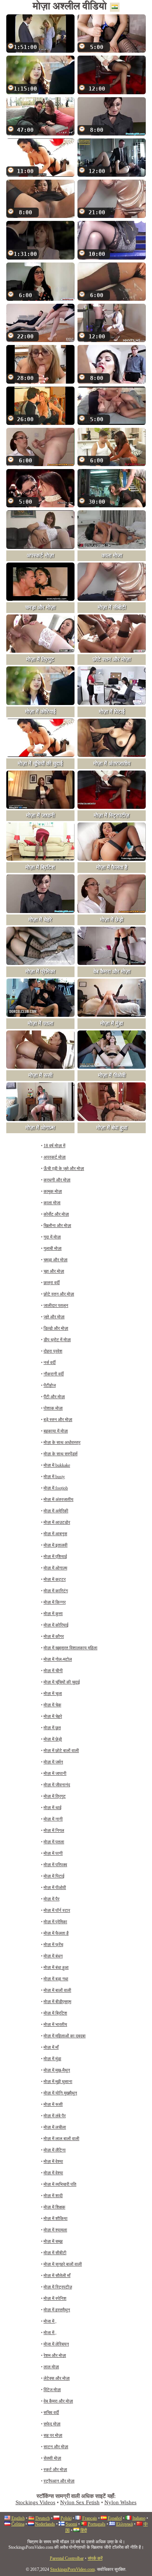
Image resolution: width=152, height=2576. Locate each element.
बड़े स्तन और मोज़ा (58, 1420)
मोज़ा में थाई (53, 1808)
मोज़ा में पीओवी (55, 1888)
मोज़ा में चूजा (53, 1694)
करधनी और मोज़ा (57, 1180)
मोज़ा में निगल (54, 1830)
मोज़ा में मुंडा (52, 2059)
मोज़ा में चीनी (53, 1671)
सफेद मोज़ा (52, 2424)
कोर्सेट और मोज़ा (56, 1214)
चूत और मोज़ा (54, 1271)
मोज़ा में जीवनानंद (57, 1785)
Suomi (71, 2524)
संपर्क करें (95, 2558)
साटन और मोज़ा (56, 2447)
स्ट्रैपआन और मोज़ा (59, 2481)
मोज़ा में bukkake (57, 1465)
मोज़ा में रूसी (53, 2104)
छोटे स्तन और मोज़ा (59, 1294)
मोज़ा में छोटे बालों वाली (61, 1751)
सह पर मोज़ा (53, 2435)
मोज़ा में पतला (54, 1842)
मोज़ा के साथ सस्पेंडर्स (61, 1454)
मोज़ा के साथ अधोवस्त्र (62, 1442)
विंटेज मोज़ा (52, 2390)
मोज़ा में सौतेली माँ (57, 2276)
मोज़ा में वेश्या (53, 2161)
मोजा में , (50, 2321)
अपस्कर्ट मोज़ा (55, 1157)
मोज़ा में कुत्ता (53, 1614)
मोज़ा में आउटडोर (57, 1522)
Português (97, 2524)
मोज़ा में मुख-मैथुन (57, 2070)
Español (115, 2518)
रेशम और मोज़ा (55, 2355)
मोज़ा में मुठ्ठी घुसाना (58, 2082)
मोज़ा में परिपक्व (55, 1865)
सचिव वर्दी (51, 2413)
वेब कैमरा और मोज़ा (58, 2401)
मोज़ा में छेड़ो (53, 1739)
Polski (66, 2518)
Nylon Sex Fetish (80, 2502)
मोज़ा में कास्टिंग (56, 1591)
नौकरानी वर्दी (54, 1374)
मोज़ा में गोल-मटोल (58, 1659)
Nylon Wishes (120, 2502)
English (18, 2518)
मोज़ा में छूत (52, 1728)
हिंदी (84, 2530)
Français (90, 2518)
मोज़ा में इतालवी (56, 1545)
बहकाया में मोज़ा (56, 1431)
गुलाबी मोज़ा (53, 1248)
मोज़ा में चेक (52, 1705)
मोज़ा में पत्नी (53, 1853)
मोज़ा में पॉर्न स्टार (57, 1910)
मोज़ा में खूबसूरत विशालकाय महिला (70, 1648)
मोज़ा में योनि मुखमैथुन (60, 2093)
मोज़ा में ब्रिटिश (55, 2013)
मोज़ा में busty (54, 1477)
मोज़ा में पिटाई (54, 1876)
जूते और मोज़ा (54, 1317)
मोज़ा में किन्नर (55, 1602)
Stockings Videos (35, 2502)
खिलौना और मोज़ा (57, 1226)
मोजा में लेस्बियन (56, 2344)
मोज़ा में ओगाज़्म (55, 1568)
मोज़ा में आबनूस (55, 1534)
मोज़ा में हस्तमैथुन (57, 2310)
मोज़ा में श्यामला (55, 2230)
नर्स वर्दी (50, 1363)
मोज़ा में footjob (56, 1488)
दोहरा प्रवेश (53, 1351)
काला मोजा (52, 1203)
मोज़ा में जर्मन (53, 1762)
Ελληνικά (125, 2524)
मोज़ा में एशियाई (55, 1557)
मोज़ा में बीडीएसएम (57, 2002)
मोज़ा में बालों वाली (57, 1990)
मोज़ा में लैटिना (55, 2150)
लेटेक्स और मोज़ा (57, 2378)
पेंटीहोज (50, 1385)
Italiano (139, 2518)
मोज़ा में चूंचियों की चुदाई (62, 1682)
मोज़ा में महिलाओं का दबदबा (65, 2036)
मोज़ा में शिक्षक (54, 2207)
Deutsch (43, 2518)
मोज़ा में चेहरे (53, 1716)
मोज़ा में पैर (51, 1899)
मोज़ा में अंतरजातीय (58, 1500)
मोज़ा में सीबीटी (55, 2253)
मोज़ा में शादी (53, 2196)
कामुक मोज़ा (53, 1191)
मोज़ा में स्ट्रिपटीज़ (58, 2287)
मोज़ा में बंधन (53, 1956)
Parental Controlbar (67, 2558)
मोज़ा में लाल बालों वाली (61, 2139)
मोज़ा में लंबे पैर (55, 2116)
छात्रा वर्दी (52, 1283)
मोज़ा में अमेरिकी (56, 1511)
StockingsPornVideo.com (72, 2569)
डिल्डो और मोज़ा (56, 1328)
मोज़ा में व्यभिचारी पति (60, 2184)
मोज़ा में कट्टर (55, 1579)
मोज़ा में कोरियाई (56, 1625)
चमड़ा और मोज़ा (56, 1260)
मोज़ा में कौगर (54, 1636)
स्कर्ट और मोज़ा (55, 2470)
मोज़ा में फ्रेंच (53, 1945)
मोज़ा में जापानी (55, 1773)
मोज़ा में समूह (53, 2241)
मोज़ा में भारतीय (55, 2024)
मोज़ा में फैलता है (56, 1933)
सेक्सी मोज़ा (52, 2458)
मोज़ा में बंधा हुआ (56, 1967)
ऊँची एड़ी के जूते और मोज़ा (64, 1169)
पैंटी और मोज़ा (54, 1397)
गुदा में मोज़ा (52, 1237)
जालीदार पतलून (56, 1305)
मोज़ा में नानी (53, 1819)
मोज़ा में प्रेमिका (55, 1922)
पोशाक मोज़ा (53, 1408)
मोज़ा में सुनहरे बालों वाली (63, 2264)
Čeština (18, 2524)
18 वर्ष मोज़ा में (54, 1146)
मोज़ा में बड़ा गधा (56, 1979)
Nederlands (45, 2524)
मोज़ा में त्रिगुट (55, 1796)
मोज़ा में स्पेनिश (55, 2298)
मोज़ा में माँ (51, 2047)
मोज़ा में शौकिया (56, 2219)
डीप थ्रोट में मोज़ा (57, 1340)
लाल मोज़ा (51, 2367)
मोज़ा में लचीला (55, 2127)
